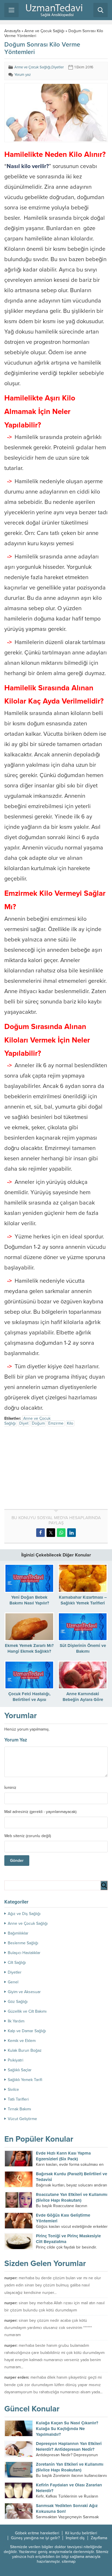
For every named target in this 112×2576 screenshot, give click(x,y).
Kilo (70, 1423)
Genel (13, 1982)
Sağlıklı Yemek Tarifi (25, 2080)
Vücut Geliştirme (22, 2119)
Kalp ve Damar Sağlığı (27, 2031)
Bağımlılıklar (18, 1933)
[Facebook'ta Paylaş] (40, 1533)
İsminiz (10, 1788)
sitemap (69, 2561)
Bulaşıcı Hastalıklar (24, 1953)
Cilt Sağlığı (17, 1963)
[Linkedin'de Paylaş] (72, 1533)
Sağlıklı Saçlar (20, 2070)
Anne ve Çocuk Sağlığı (44, 31)
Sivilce (13, 2089)
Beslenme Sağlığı (23, 1943)
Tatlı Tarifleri (18, 2099)
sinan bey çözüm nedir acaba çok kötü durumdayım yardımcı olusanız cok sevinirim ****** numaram (48, 2328)
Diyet (24, 1423)
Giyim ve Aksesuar (24, 1992)
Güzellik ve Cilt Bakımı (27, 2011)
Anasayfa (12, 31)
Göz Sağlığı (18, 2002)
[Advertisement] (53, 1469)
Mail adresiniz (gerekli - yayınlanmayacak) (40, 1812)
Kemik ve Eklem (22, 2041)
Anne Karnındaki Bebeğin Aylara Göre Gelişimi (83, 1700)
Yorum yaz (23, 75)
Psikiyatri (16, 2060)
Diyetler (58, 67)
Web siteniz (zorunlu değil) (28, 1836)
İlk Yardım (16, 2021)
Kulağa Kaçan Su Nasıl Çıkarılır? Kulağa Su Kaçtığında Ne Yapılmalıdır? (67, 2429)
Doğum (38, 1423)
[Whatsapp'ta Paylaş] (61, 1533)
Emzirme (56, 1423)
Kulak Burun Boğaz (25, 2050)
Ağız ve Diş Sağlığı (24, 1914)
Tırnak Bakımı (19, 2109)
